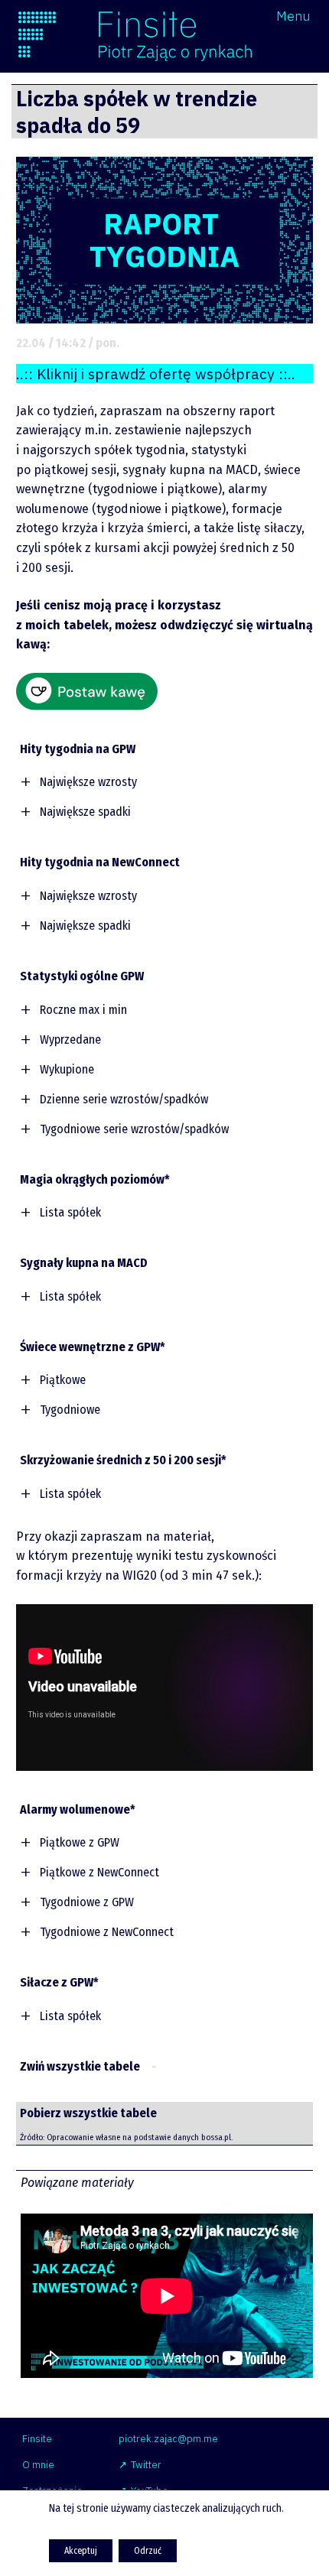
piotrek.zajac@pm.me (168, 2439)
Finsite (37, 2439)
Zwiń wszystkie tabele (80, 2066)
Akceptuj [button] (81, 2551)
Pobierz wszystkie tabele (88, 2113)
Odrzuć (148, 2551)
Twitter (146, 2465)
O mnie (38, 2465)
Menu (293, 16)
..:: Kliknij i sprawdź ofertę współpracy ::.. (156, 374)
